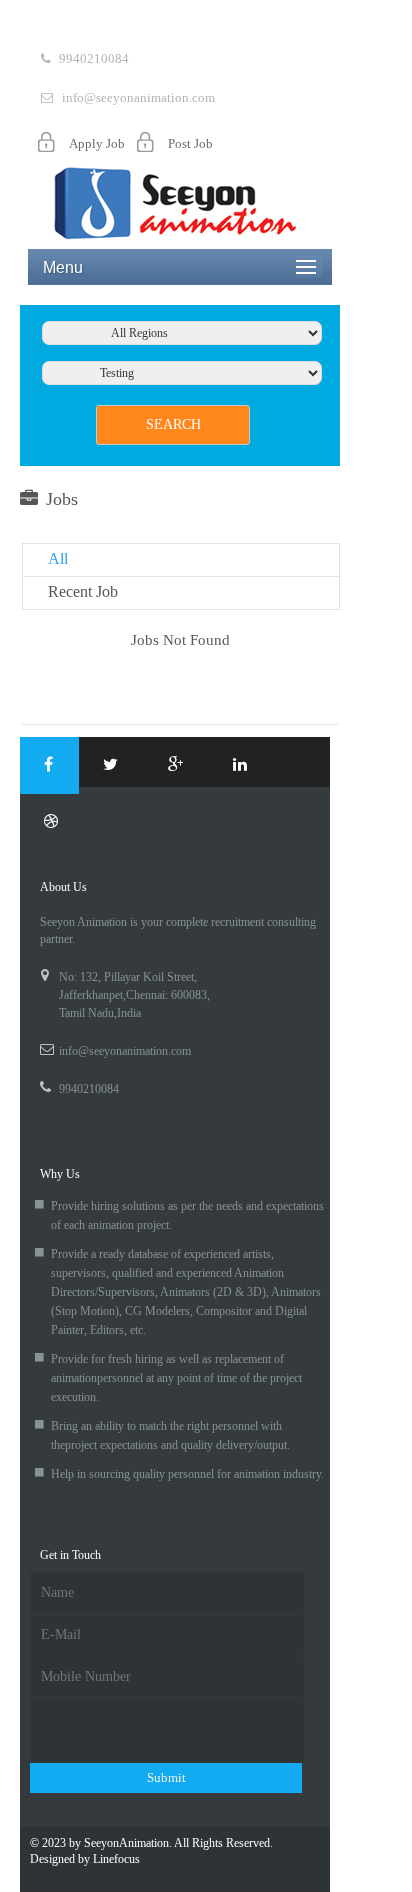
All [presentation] (58, 558)
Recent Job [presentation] (83, 591)
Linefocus (116, 1859)
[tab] (180, 560)
